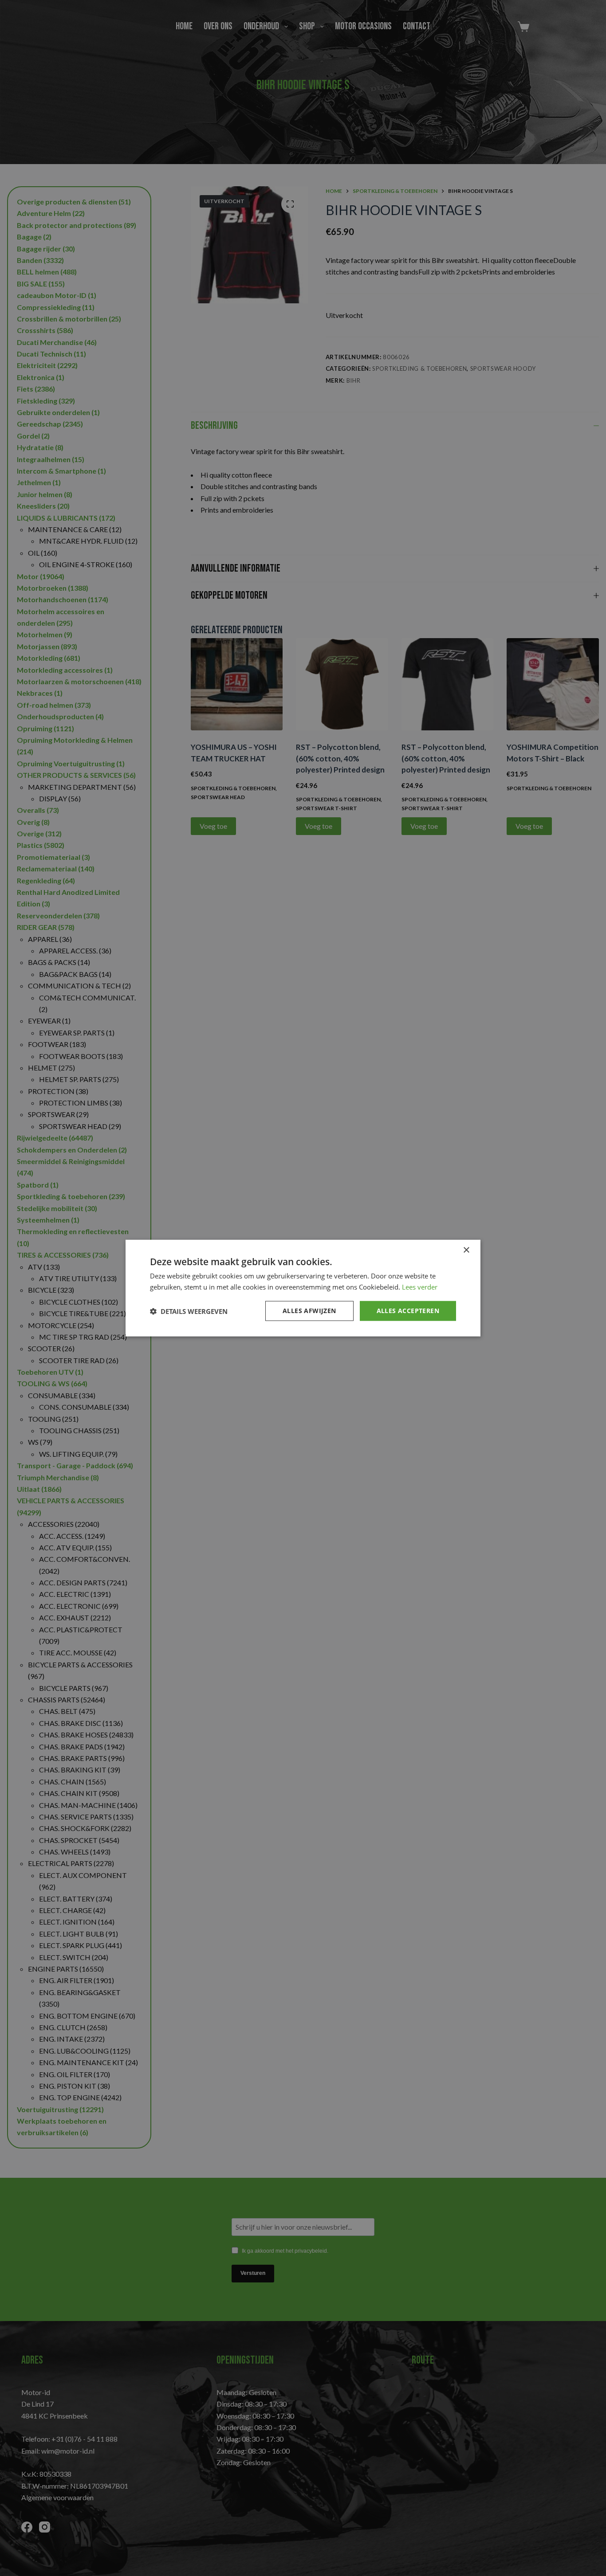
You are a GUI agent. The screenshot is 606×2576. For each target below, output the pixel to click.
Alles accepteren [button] (408, 1311)
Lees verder (420, 1286)
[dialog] (303, 1288)
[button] (189, 1311)
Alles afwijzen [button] (309, 1311)
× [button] (466, 1250)
